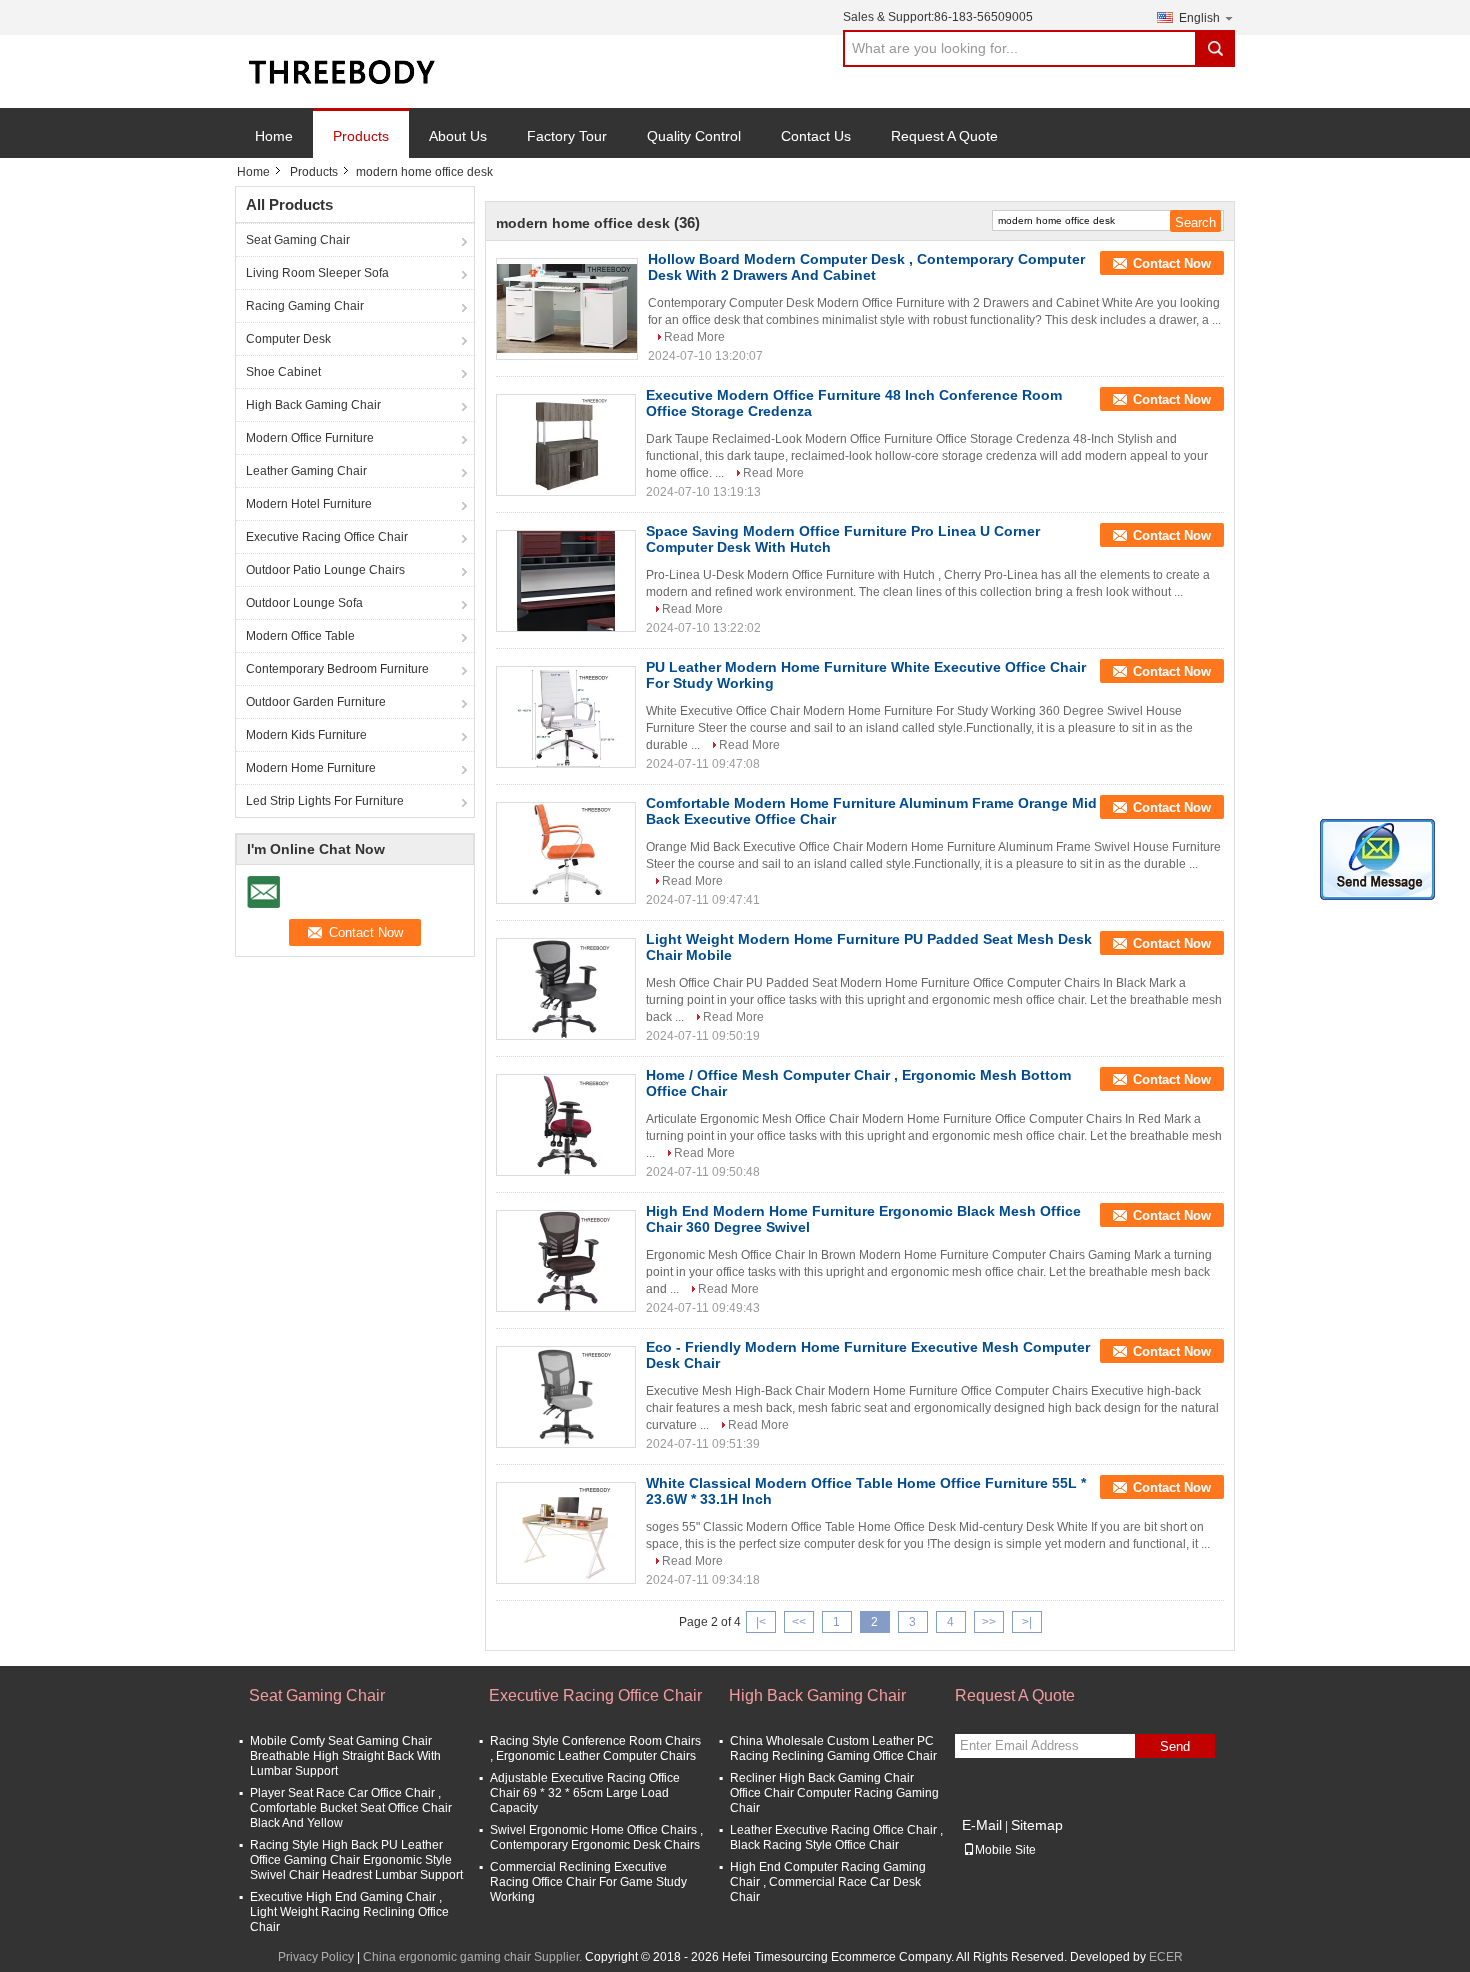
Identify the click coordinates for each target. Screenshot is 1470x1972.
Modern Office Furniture (310, 438)
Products (361, 136)
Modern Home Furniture (311, 768)
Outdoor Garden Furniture (316, 702)
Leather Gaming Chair (306, 471)
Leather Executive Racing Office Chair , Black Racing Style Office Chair (836, 1837)
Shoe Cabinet (283, 372)
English (1199, 18)
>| (1027, 1622)
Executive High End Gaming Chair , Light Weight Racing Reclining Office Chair (349, 1912)
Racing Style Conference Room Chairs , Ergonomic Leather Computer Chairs (595, 1748)
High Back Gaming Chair (313, 405)
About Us (458, 136)
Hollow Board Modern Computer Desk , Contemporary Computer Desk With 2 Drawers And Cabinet (866, 267)
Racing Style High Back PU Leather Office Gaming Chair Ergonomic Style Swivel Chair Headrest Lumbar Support (356, 1860)
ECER (1166, 1957)
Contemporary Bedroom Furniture (337, 669)
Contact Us (816, 136)
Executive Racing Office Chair (327, 537)
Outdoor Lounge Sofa (304, 603)
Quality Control (694, 136)
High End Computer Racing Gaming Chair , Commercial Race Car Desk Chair (828, 1882)
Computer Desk (288, 339)
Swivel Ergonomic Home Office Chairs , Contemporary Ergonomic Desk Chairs (596, 1837)
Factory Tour (567, 136)
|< (761, 1622)
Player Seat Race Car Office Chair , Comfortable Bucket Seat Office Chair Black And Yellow (351, 1808)
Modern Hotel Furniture (309, 504)
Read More (694, 337)
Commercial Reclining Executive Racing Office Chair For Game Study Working (588, 1882)
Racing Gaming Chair (305, 306)
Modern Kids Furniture (306, 735)
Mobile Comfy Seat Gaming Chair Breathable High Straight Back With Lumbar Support (345, 1756)
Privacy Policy (316, 1957)
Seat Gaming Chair (298, 240)
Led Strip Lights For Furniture (325, 801)
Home (274, 136)
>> (989, 1622)
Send (1175, 1746)
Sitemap (1037, 1825)
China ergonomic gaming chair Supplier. (474, 1957)
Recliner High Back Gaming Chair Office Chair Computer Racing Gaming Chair (834, 1793)
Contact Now (1172, 263)
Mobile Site (1005, 1850)
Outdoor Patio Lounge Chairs (325, 570)
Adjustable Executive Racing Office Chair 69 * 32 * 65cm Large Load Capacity (585, 1793)
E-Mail (982, 1825)
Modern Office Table (300, 636)
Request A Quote (944, 136)
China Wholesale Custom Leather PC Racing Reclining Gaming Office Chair (833, 1748)
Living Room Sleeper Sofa (317, 273)
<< (799, 1622)
